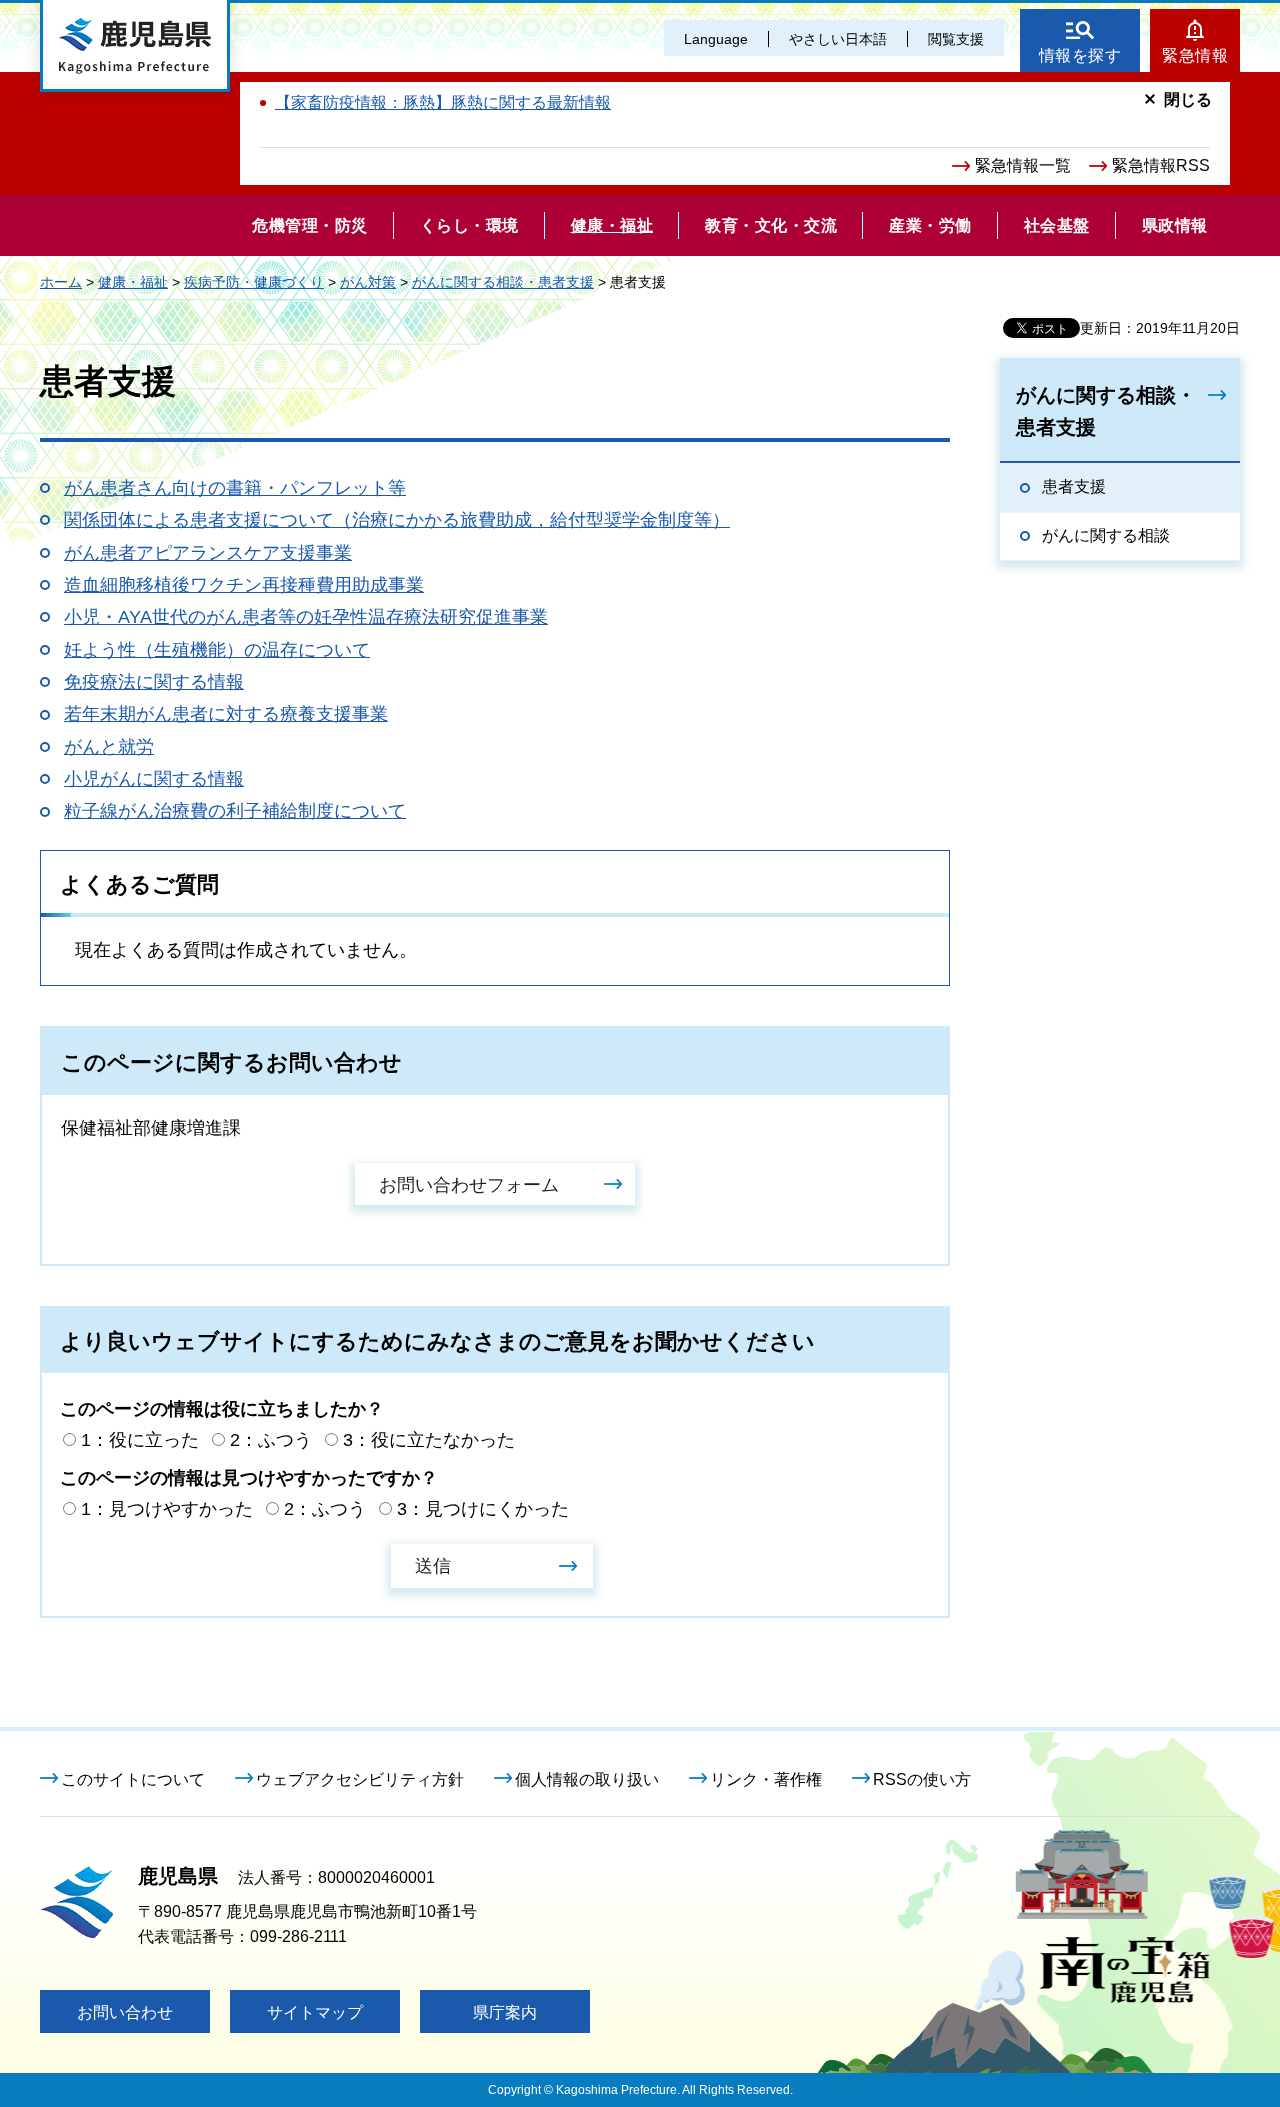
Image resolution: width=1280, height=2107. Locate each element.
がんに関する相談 (1106, 535)
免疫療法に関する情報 (154, 682)
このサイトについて (133, 1779)
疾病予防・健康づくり (254, 282)
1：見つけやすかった (167, 1509)
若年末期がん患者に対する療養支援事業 (226, 714)
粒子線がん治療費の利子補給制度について (235, 811)
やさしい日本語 (838, 39)
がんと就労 (109, 747)
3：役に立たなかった (429, 1440)
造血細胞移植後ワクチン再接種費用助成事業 (244, 585)
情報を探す (1080, 55)
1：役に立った (140, 1440)
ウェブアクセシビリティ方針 (360, 1779)
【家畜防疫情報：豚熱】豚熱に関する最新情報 (443, 102)
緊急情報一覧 (1023, 165)
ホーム (61, 282)
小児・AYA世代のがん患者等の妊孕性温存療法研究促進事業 (306, 617)
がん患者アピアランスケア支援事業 (208, 553)
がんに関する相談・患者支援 (503, 282)
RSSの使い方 (922, 1779)
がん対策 (368, 282)
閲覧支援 (956, 39)
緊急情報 (1195, 55)
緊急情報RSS (1161, 165)
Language (716, 39)
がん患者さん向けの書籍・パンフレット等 (235, 488)
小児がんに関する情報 (154, 779)
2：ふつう (271, 1440)
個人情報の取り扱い (587, 1779)
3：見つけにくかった (483, 1509)
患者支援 (1074, 486)
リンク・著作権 (766, 1779)
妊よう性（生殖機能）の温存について (217, 650)
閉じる (1188, 99)
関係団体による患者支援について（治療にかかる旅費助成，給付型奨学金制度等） (397, 520)
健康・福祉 (133, 282)
